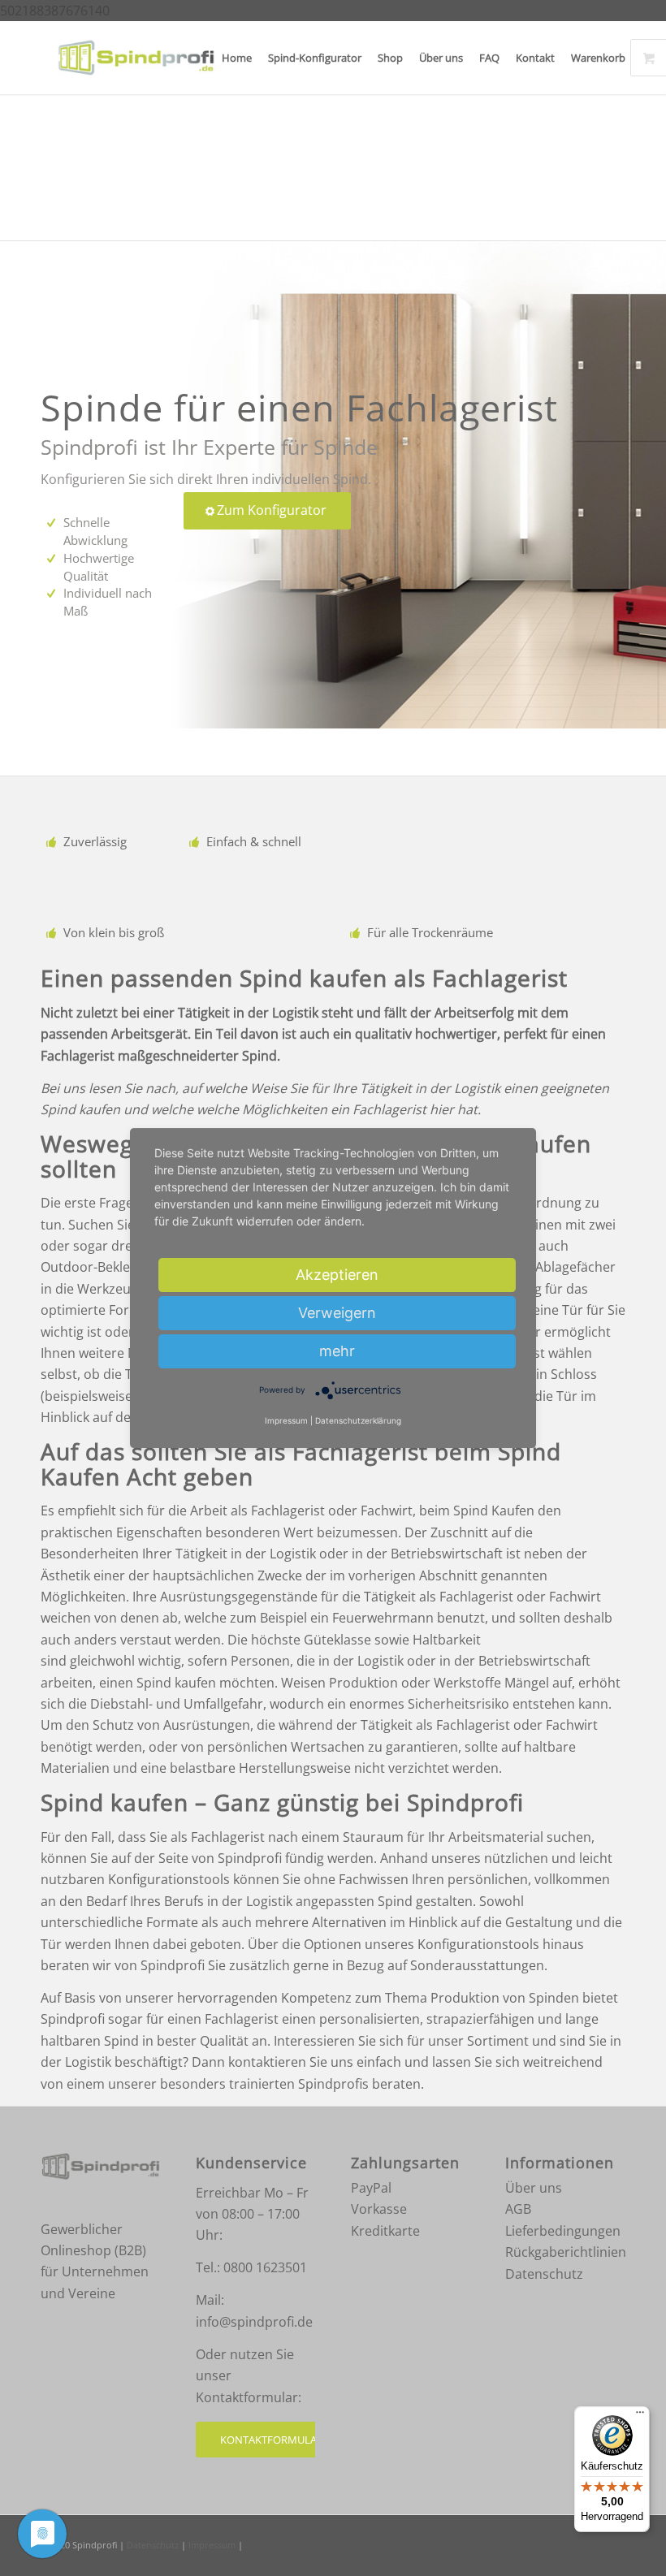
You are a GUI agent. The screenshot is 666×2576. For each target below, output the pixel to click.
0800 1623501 (265, 2267)
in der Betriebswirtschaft (427, 1554)
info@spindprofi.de (254, 2322)
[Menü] (640, 2416)
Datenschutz (544, 2274)
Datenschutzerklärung (358, 1421)
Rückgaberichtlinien (566, 2252)
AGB (518, 2209)
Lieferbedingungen (563, 2231)
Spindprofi (95, 2545)
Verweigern (337, 1313)
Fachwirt (387, 1511)
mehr (337, 1351)
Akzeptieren (337, 1275)
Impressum (212, 2545)
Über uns (534, 2188)
